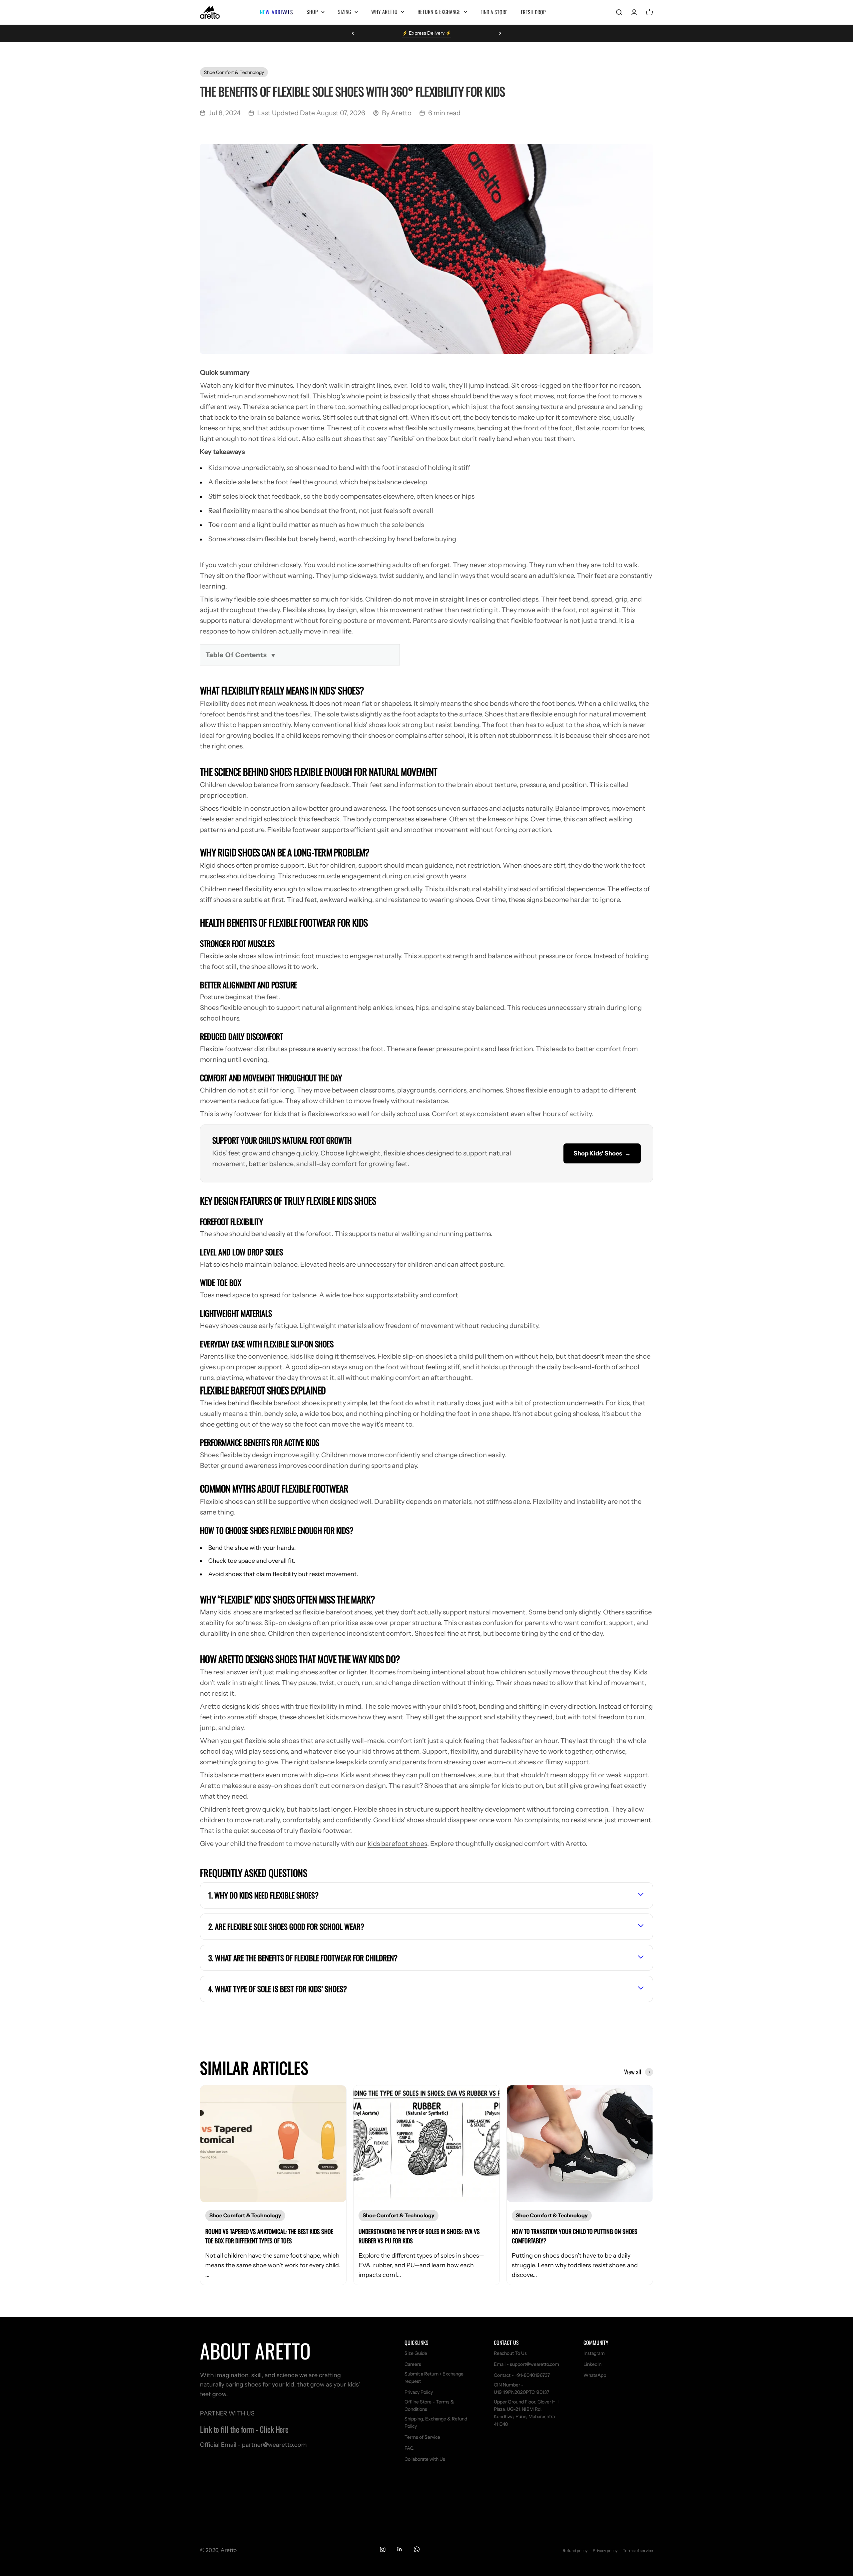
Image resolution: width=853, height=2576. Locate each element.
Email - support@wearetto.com (526, 2364)
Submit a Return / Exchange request (434, 2377)
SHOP (312, 12)
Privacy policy (605, 2551)
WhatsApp (595, 2375)
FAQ (409, 2448)
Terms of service (638, 2551)
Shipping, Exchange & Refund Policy (436, 2422)
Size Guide (416, 2353)
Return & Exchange (439, 12)
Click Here (274, 2429)
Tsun (395, 670)
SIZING (345, 12)
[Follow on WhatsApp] (417, 2549)
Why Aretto (384, 12)
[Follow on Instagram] (383, 2549)
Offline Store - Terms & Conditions (429, 2405)
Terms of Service (422, 2437)
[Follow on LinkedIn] (400, 2549)
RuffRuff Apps (372, 670)
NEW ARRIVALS (277, 12)
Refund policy (575, 2551)
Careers (413, 2364)
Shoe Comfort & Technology (234, 72)
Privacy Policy (419, 2392)
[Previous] (353, 33)
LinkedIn (592, 2364)
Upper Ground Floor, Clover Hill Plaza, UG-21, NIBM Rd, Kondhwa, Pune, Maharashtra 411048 (526, 2413)
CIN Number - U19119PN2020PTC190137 (521, 2388)
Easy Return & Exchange (426, 33)
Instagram (594, 2353)
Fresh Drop (533, 12)
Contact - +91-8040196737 (522, 2375)
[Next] (500, 33)
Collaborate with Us (425, 2459)
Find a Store (494, 12)
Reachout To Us (510, 2353)
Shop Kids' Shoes (602, 1153)
